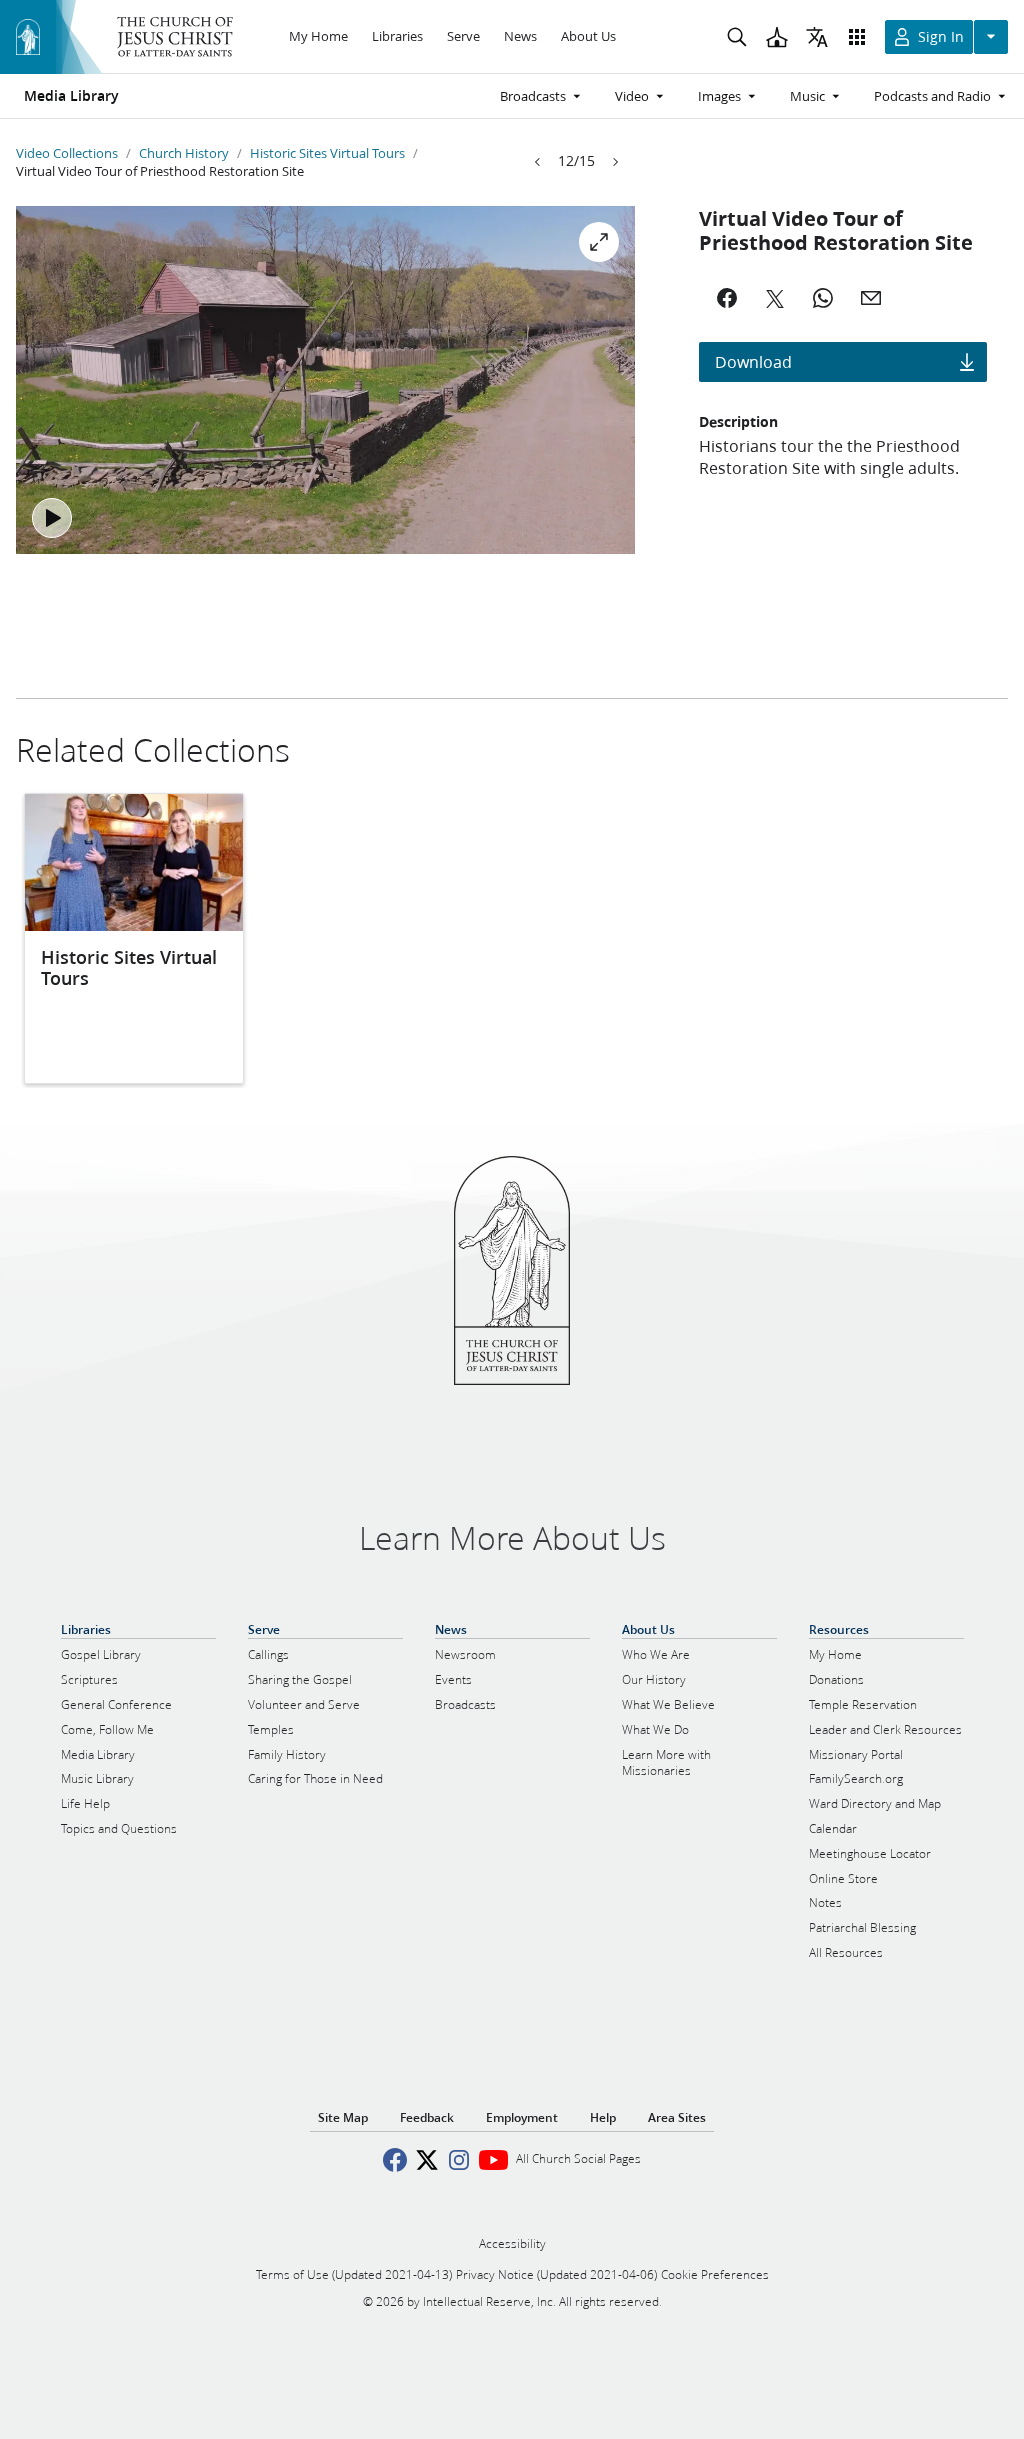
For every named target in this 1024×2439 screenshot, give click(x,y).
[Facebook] (727, 298)
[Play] (52, 518)
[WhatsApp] (823, 298)
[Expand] (599, 242)
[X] (775, 298)
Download (753, 361)
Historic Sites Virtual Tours (327, 153)
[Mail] (871, 298)
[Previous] (538, 162)
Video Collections (67, 153)
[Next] (615, 162)
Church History (184, 153)
